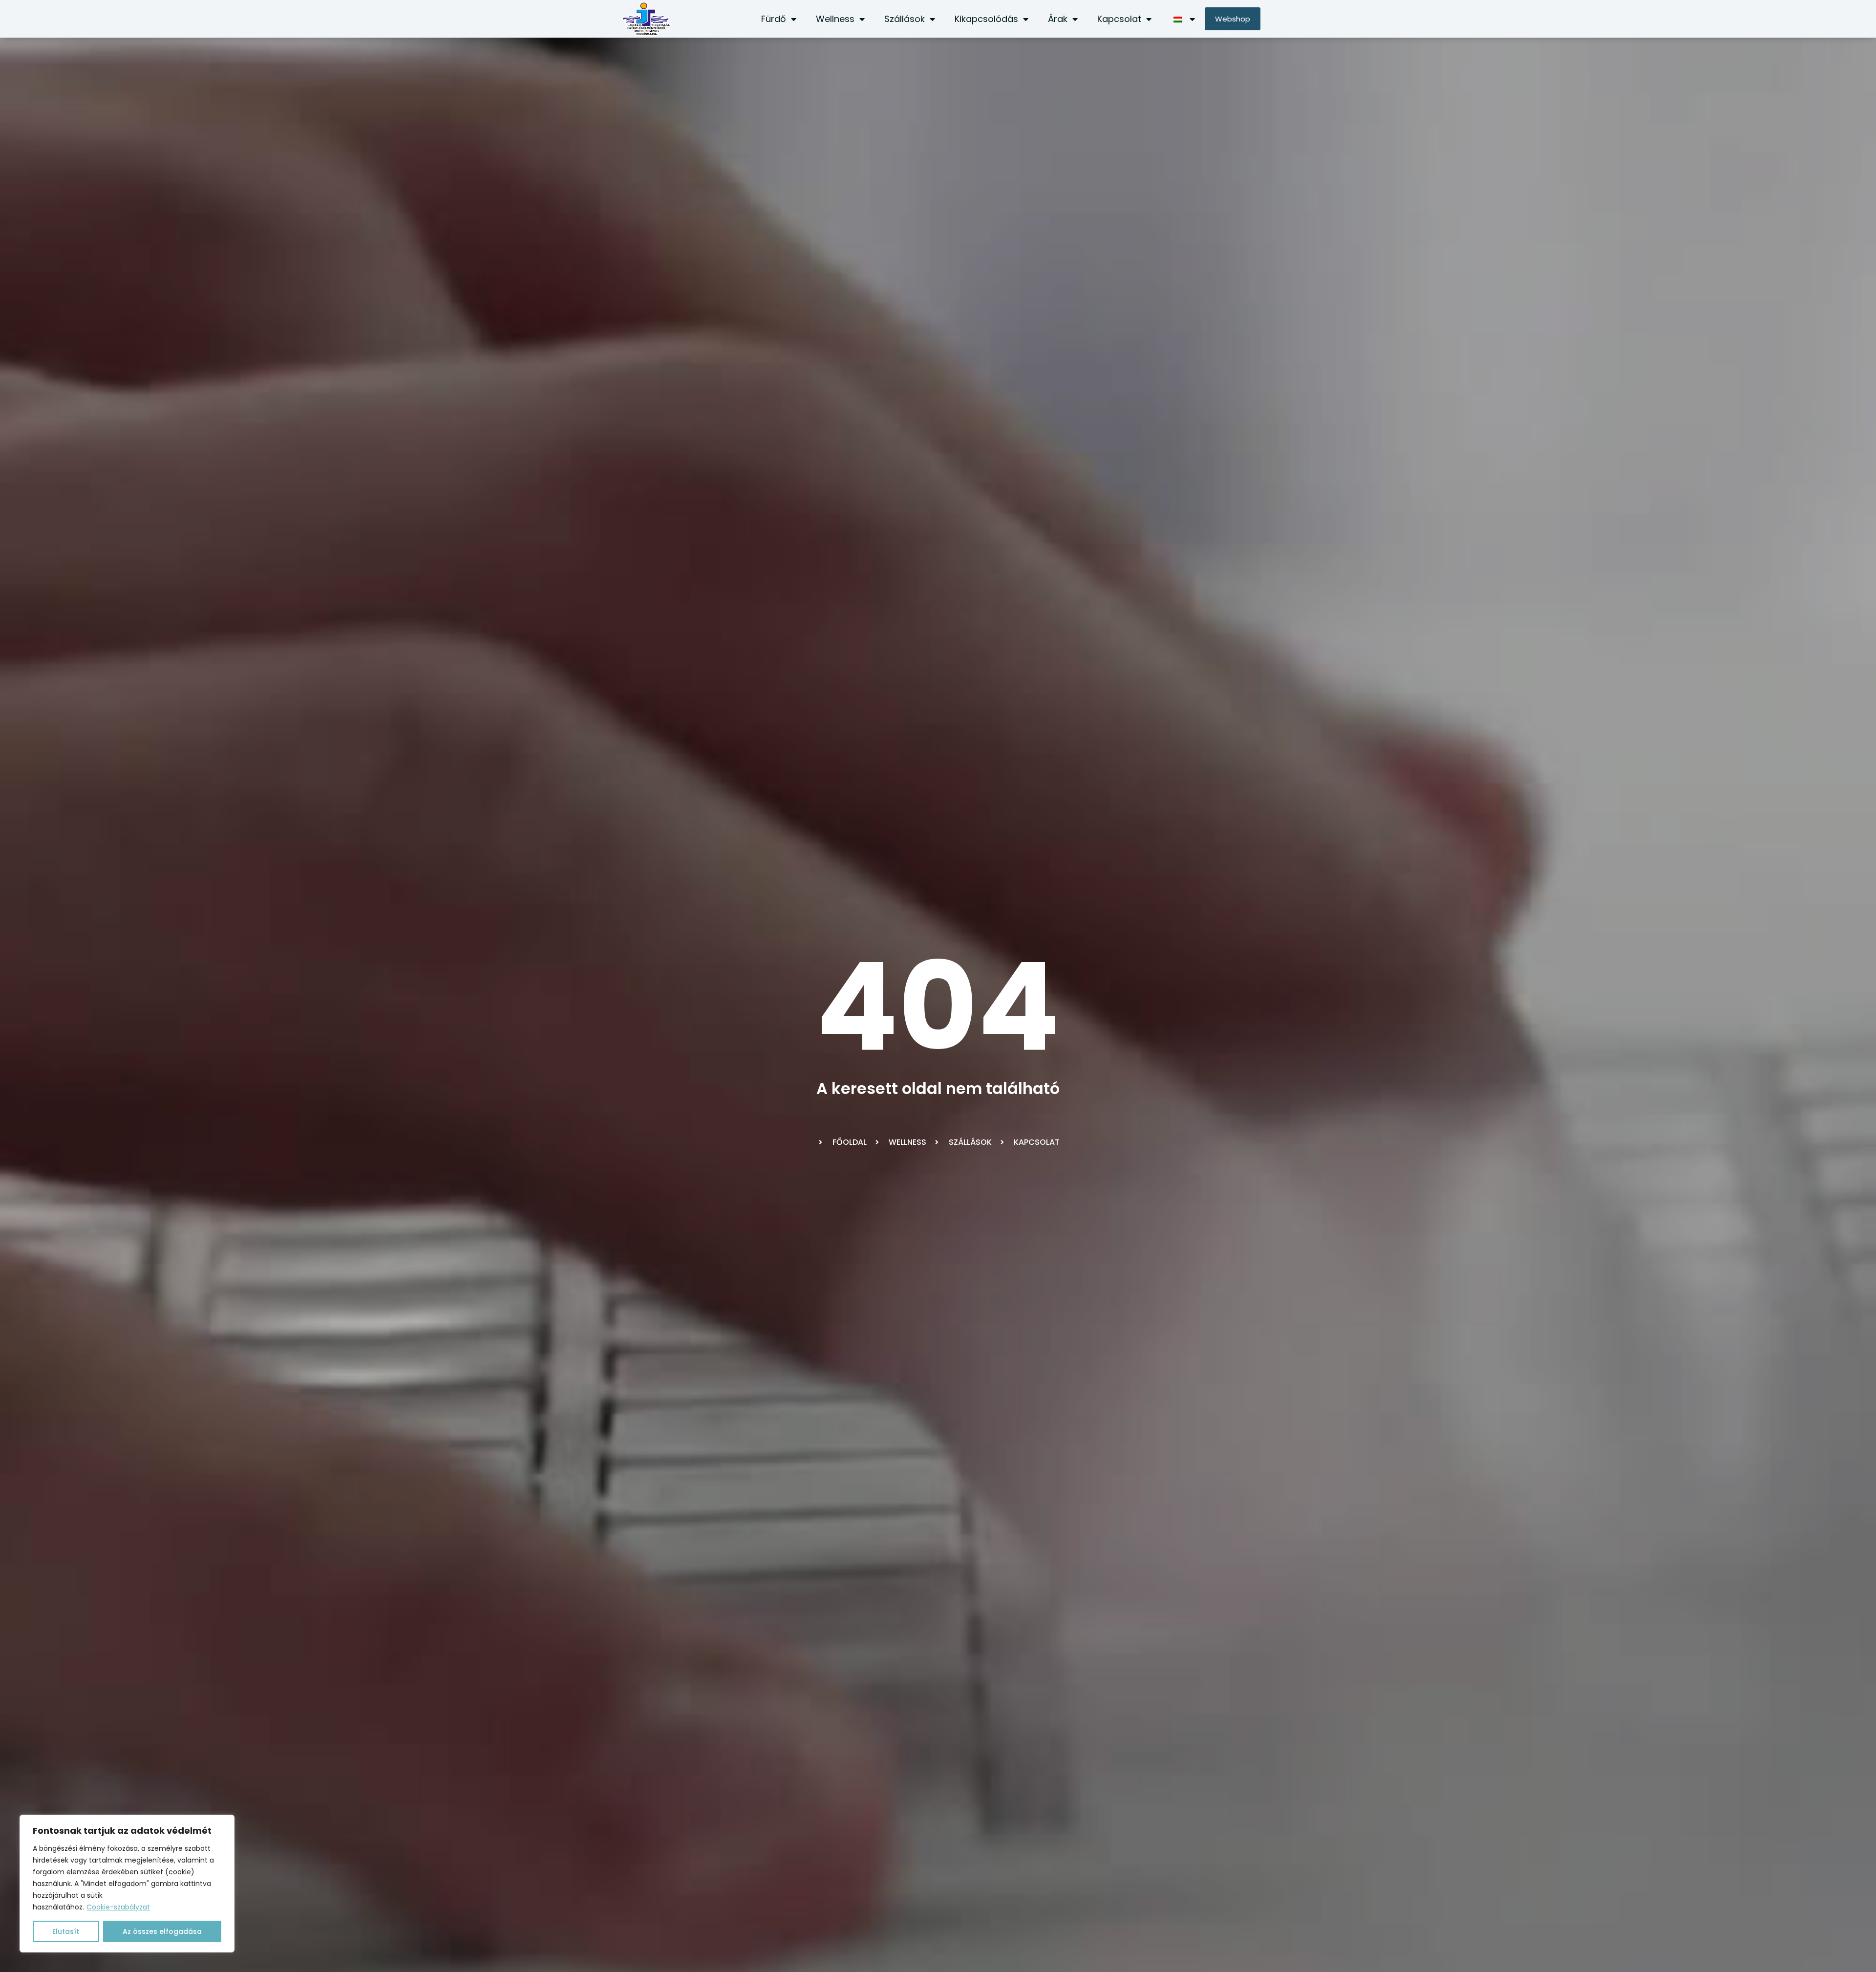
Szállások (905, 19)
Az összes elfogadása (162, 1931)
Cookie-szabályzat (118, 1907)
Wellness (835, 19)
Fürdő (774, 19)
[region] (127, 1884)
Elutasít (66, 1931)
